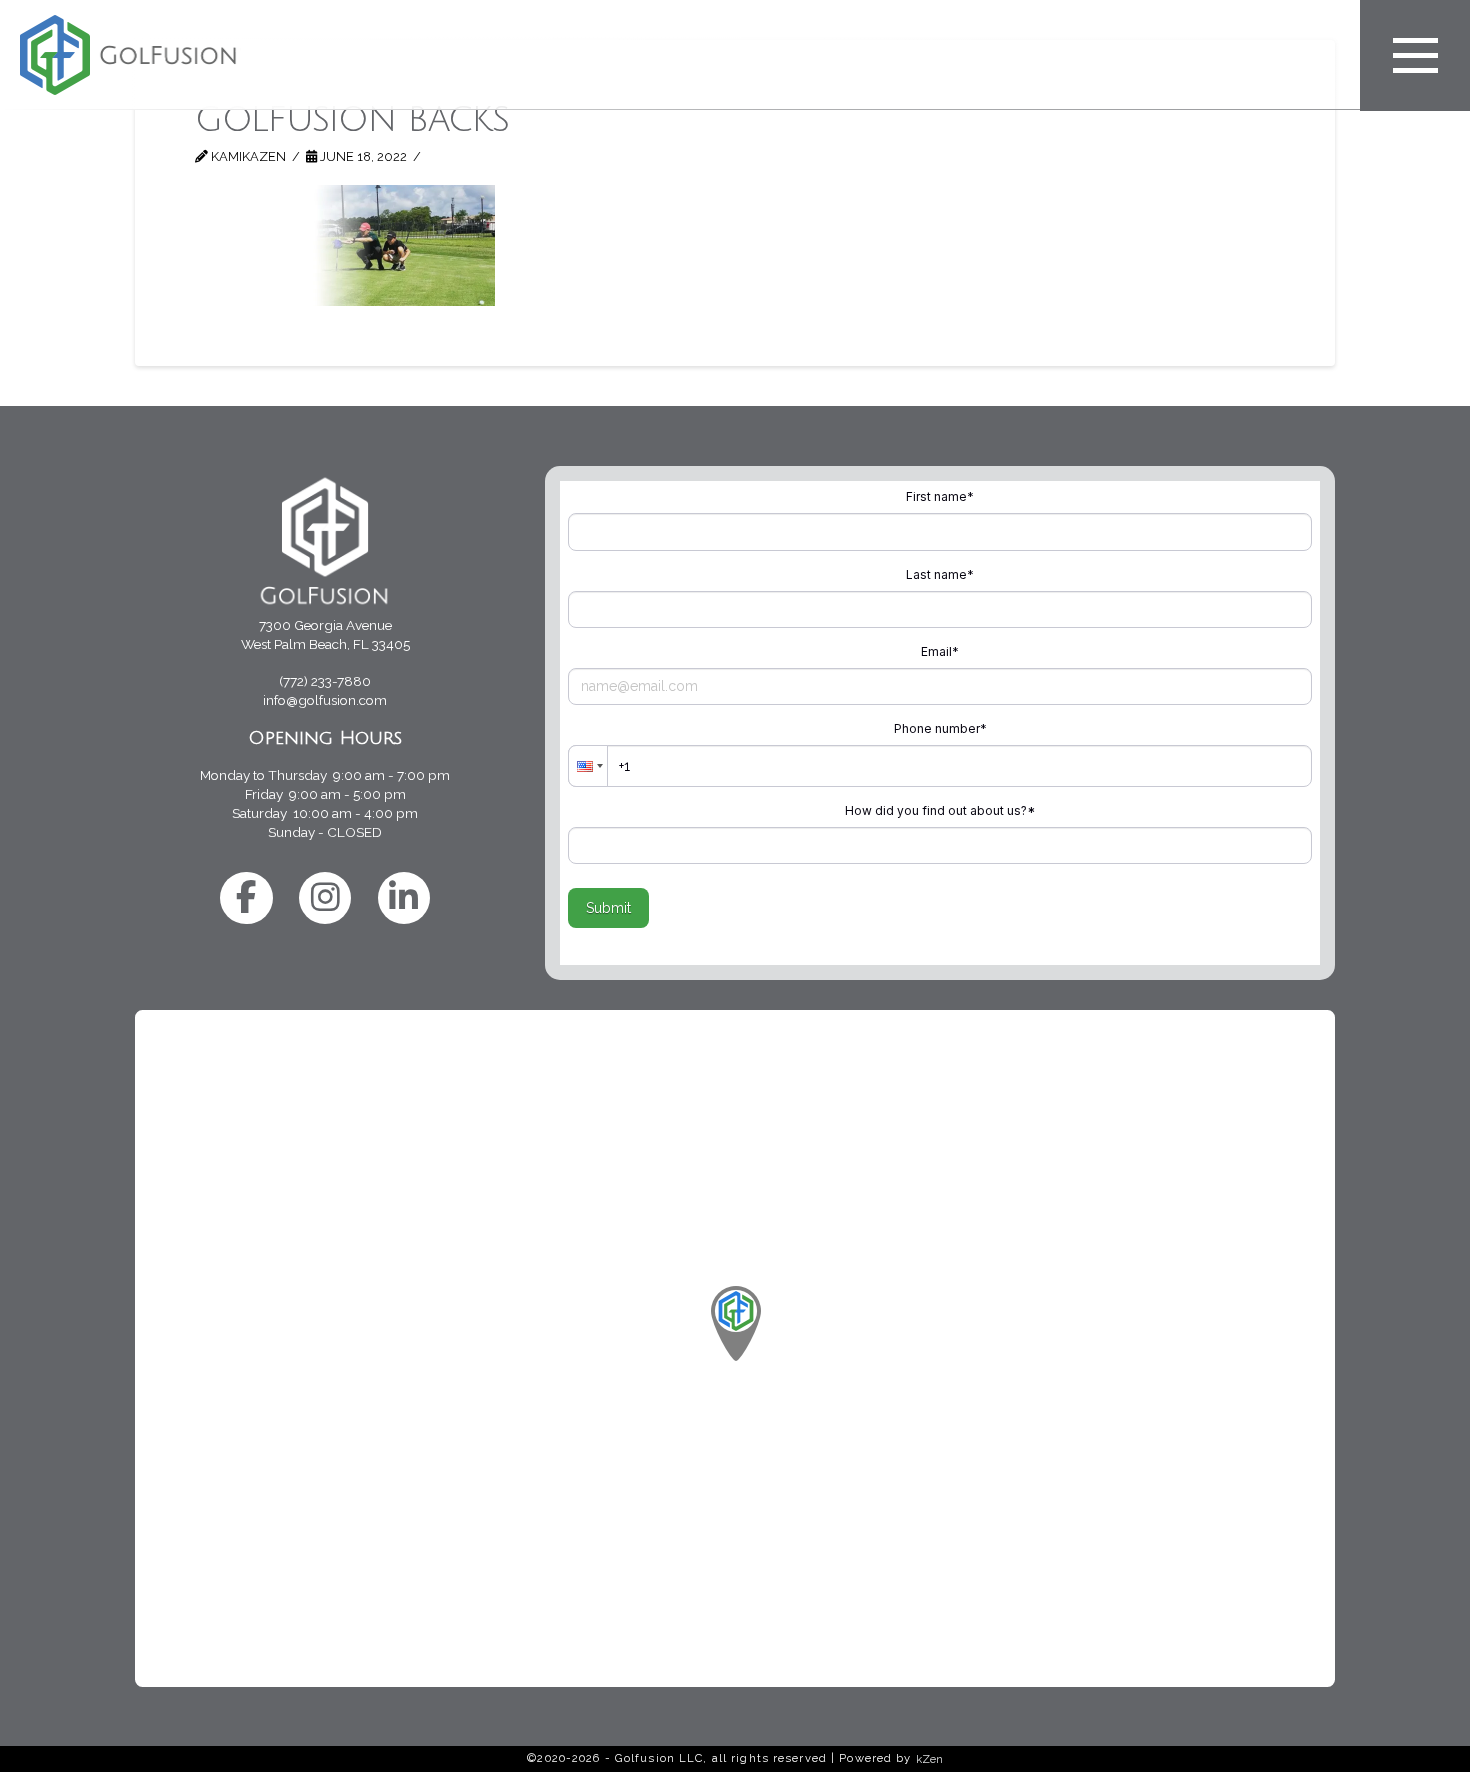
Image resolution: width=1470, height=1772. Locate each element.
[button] (1415, 55)
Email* (940, 651)
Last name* (940, 574)
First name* (940, 496)
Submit (608, 908)
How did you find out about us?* (940, 810)
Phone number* (940, 728)
